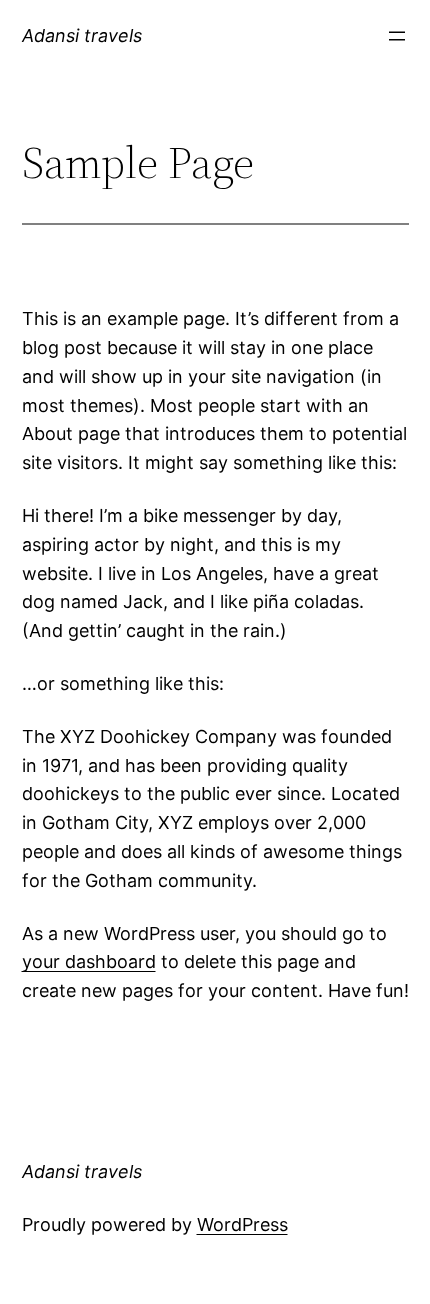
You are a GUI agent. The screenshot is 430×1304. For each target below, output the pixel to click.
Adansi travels (82, 35)
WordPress (242, 1224)
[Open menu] (397, 36)
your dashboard (89, 961)
